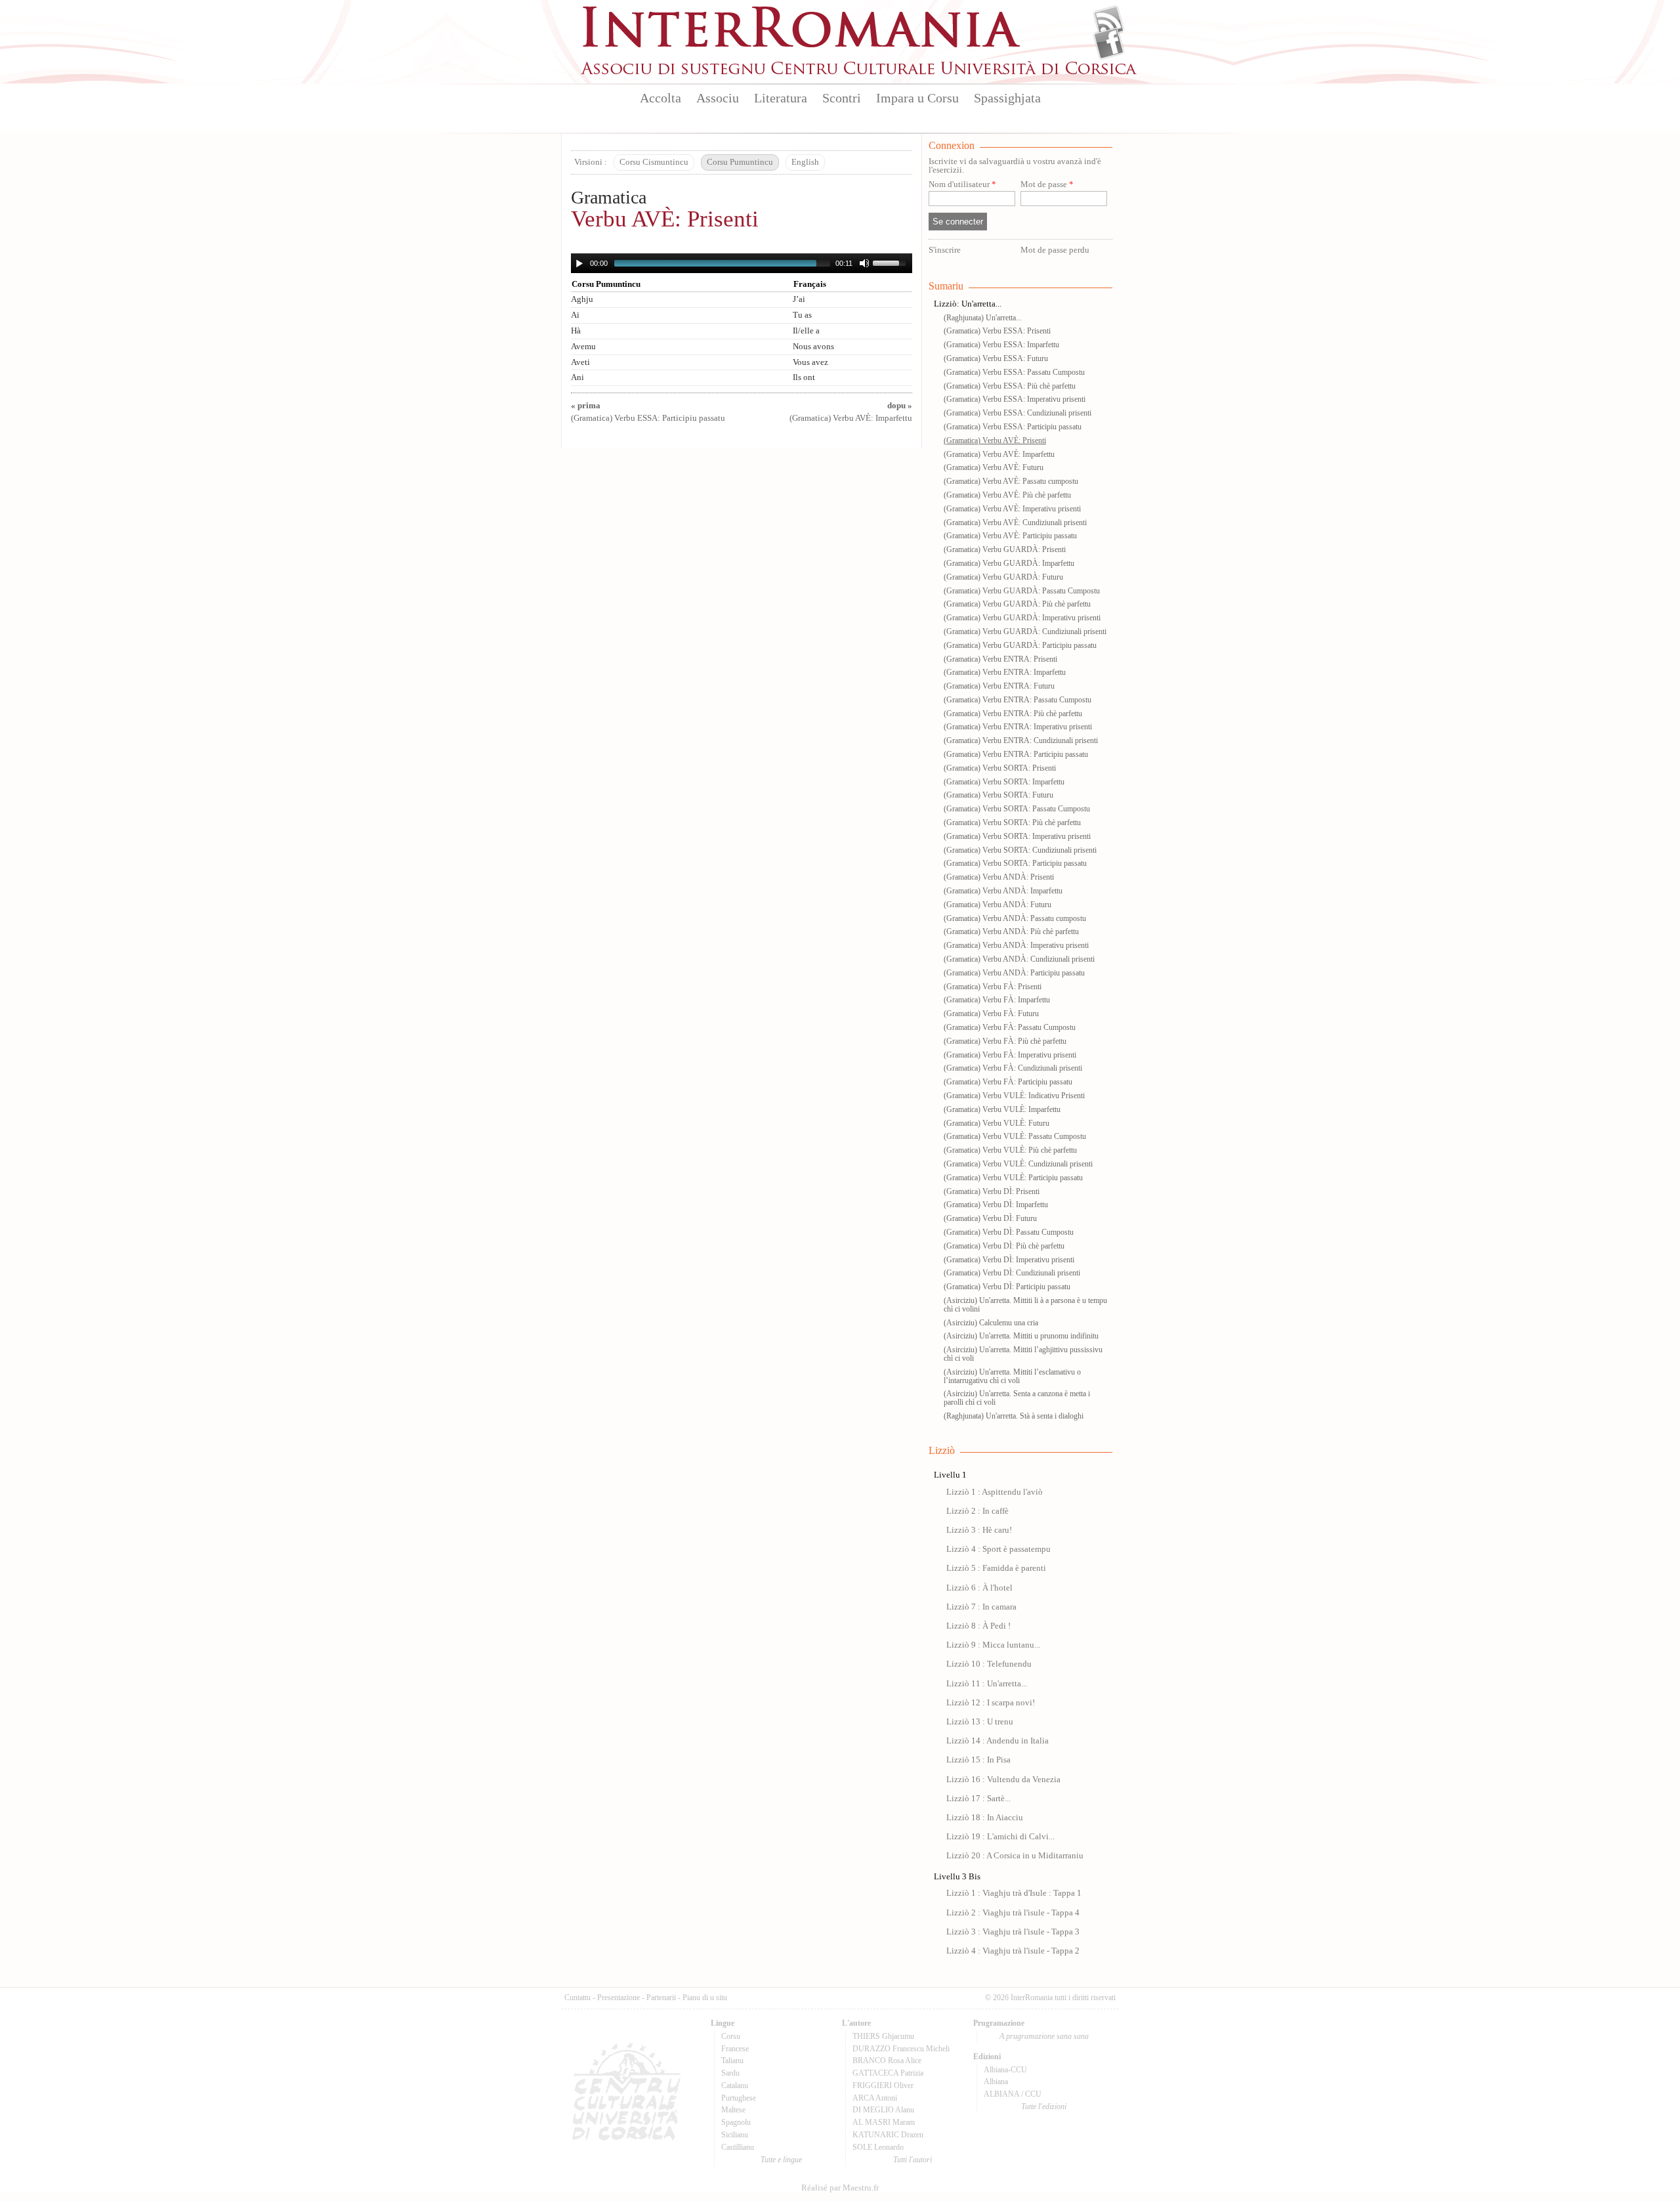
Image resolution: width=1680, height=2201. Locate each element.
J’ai (799, 299)
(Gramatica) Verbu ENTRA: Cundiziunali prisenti (1021, 740)
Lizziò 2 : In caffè (977, 1511)
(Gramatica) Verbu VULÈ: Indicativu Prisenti (1014, 1096)
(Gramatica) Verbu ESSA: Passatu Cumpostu (1014, 372)
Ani (577, 377)
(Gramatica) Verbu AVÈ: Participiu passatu (1010, 536)
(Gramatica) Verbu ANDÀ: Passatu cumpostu (1015, 918)
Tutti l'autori (913, 2160)
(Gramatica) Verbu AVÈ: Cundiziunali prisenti (1015, 523)
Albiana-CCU (1005, 2070)
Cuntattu (577, 1998)
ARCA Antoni (875, 2098)
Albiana (996, 2082)
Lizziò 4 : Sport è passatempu (998, 1549)
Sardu (730, 2073)
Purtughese (739, 2098)
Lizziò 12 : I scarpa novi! (991, 1703)
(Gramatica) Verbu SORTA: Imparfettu (1004, 782)
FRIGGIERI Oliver (883, 2085)
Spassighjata (1007, 98)
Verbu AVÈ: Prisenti (665, 219)
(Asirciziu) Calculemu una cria (991, 1323)
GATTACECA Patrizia (888, 2073)
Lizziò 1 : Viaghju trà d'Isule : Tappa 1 (1014, 1893)
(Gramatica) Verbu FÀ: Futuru (991, 1014)
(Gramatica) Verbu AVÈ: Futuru (994, 467)
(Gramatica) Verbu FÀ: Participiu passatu (1008, 1082)
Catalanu (735, 2085)
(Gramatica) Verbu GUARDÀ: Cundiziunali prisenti (1025, 631)
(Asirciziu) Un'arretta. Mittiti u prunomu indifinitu (1021, 1336)
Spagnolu (736, 2122)
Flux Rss (1109, 22)
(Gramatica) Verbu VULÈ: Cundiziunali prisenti (1018, 1164)
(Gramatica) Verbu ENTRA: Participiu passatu (1016, 754)
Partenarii (661, 1998)
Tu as (802, 315)
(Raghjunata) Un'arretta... (983, 318)
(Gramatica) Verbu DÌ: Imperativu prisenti (1009, 1260)
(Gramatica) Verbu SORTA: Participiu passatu (1015, 863)
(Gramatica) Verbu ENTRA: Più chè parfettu (1013, 714)
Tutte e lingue (781, 2160)
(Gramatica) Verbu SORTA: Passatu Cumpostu (1017, 809)
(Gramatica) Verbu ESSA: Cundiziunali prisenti (1018, 413)
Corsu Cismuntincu (654, 162)
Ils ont (804, 377)
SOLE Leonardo (878, 2147)
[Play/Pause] (579, 263)
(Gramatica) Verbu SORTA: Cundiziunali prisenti (1020, 850)
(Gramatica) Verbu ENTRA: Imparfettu (1005, 672)
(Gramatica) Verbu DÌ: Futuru (990, 1218)
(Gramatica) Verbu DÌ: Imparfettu (996, 1205)
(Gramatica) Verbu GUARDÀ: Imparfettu (1009, 563)
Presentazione (619, 1998)
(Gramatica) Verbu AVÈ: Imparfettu (999, 454)
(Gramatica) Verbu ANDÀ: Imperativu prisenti (1016, 945)
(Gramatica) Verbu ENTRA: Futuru (999, 686)
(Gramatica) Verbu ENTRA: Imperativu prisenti (1018, 727)
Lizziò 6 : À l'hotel (979, 1588)
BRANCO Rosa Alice (887, 2061)
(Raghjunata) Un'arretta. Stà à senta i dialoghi (1014, 1416)
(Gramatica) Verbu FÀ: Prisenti (993, 987)
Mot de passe (1047, 185)
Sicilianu (735, 2135)
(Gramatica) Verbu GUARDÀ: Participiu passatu (1020, 645)
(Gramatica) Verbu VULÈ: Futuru (997, 1123)
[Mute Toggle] (864, 263)
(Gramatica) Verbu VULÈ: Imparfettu (1002, 1109)
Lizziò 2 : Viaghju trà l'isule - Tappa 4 (1013, 1913)
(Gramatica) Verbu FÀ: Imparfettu (997, 1000)
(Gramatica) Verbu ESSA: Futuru (996, 358)
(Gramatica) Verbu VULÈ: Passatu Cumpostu (1015, 1136)
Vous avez (810, 362)
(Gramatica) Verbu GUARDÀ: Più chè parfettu (1017, 604)
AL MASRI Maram (884, 2122)
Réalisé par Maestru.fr (840, 2188)
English (805, 162)
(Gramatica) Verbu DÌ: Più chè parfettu (1004, 1246)
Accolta (661, 98)
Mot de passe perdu (1055, 250)
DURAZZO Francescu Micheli (901, 2049)
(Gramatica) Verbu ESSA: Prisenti (997, 331)
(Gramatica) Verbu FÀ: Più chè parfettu (1005, 1041)
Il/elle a (806, 331)
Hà (576, 331)
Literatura (781, 98)
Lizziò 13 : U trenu (980, 1722)
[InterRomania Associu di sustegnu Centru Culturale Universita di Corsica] (860, 72)
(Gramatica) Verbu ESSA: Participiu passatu (1013, 427)
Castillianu (738, 2147)
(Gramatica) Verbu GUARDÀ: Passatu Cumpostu (1022, 591)
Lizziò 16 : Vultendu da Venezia (1003, 1780)
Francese (735, 2049)
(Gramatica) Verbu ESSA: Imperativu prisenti (1015, 399)
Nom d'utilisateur (962, 185)
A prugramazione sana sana (1044, 2036)
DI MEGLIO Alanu (883, 2110)
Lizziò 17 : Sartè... (978, 1799)
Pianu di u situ (705, 1998)
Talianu (732, 2061)
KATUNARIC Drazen (888, 2135)
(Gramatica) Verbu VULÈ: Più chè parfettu (1010, 1150)
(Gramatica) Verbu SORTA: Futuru (998, 795)
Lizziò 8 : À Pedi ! (978, 1626)
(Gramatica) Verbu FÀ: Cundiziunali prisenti (1013, 1068)
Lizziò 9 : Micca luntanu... (993, 1645)
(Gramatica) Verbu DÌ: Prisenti (992, 1191)
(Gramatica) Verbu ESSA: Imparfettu (1001, 345)
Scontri (842, 98)
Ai (575, 315)
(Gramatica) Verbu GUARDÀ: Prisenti (1005, 549)
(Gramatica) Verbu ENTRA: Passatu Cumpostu (1018, 700)
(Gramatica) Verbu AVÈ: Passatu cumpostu (1011, 481)
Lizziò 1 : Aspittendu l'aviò (995, 1492)
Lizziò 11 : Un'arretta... (987, 1684)
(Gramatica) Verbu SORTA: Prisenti (1000, 768)
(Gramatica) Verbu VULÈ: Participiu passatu (1013, 1178)
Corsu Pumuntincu (740, 162)
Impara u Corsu (917, 98)
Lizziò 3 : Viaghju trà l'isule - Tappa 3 (1013, 1932)
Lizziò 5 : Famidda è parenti (996, 1568)
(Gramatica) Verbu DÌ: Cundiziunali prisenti (1012, 1273)
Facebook (1109, 43)
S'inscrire (945, 250)
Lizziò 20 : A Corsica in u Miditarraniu (1015, 1856)
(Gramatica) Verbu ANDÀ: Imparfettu (1003, 891)
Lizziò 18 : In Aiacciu (985, 1818)
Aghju (582, 299)
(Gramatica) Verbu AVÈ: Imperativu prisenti (1012, 509)
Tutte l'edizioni (1044, 2106)
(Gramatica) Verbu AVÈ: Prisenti (995, 440)
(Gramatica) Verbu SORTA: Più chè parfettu (1012, 823)
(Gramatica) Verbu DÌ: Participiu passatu (1007, 1287)
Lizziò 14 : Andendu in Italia (997, 1741)
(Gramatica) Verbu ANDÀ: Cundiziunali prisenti (1019, 959)
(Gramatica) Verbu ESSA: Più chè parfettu (1010, 386)
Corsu (731, 2036)
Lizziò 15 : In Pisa (978, 1760)
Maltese (733, 2110)
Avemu (583, 347)
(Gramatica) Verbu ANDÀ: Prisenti (999, 877)
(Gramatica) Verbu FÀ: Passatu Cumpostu (1010, 1027)
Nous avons (813, 347)
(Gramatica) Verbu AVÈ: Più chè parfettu (1007, 495)
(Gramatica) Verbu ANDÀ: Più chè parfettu (1011, 931)
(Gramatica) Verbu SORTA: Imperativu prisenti (1017, 836)
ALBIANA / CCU (1013, 2094)
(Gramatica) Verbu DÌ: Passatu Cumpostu (1009, 1232)
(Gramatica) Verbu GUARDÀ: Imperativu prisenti (1022, 618)
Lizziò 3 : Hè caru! (979, 1530)
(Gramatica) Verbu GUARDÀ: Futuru (1003, 577)
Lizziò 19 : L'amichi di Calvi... (1000, 1837)
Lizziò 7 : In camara (981, 1607)
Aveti (580, 362)
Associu (718, 98)
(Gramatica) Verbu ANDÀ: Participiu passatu (1014, 973)
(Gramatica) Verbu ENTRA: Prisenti (1000, 659)
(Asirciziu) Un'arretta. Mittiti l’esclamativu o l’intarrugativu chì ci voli (1012, 1376)
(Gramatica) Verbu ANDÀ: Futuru (997, 905)
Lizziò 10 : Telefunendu (989, 1664)
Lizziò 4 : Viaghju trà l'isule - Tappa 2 (1013, 1951)
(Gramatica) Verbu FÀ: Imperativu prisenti (1010, 1055)
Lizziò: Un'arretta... (968, 304)
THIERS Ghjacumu (883, 2036)
